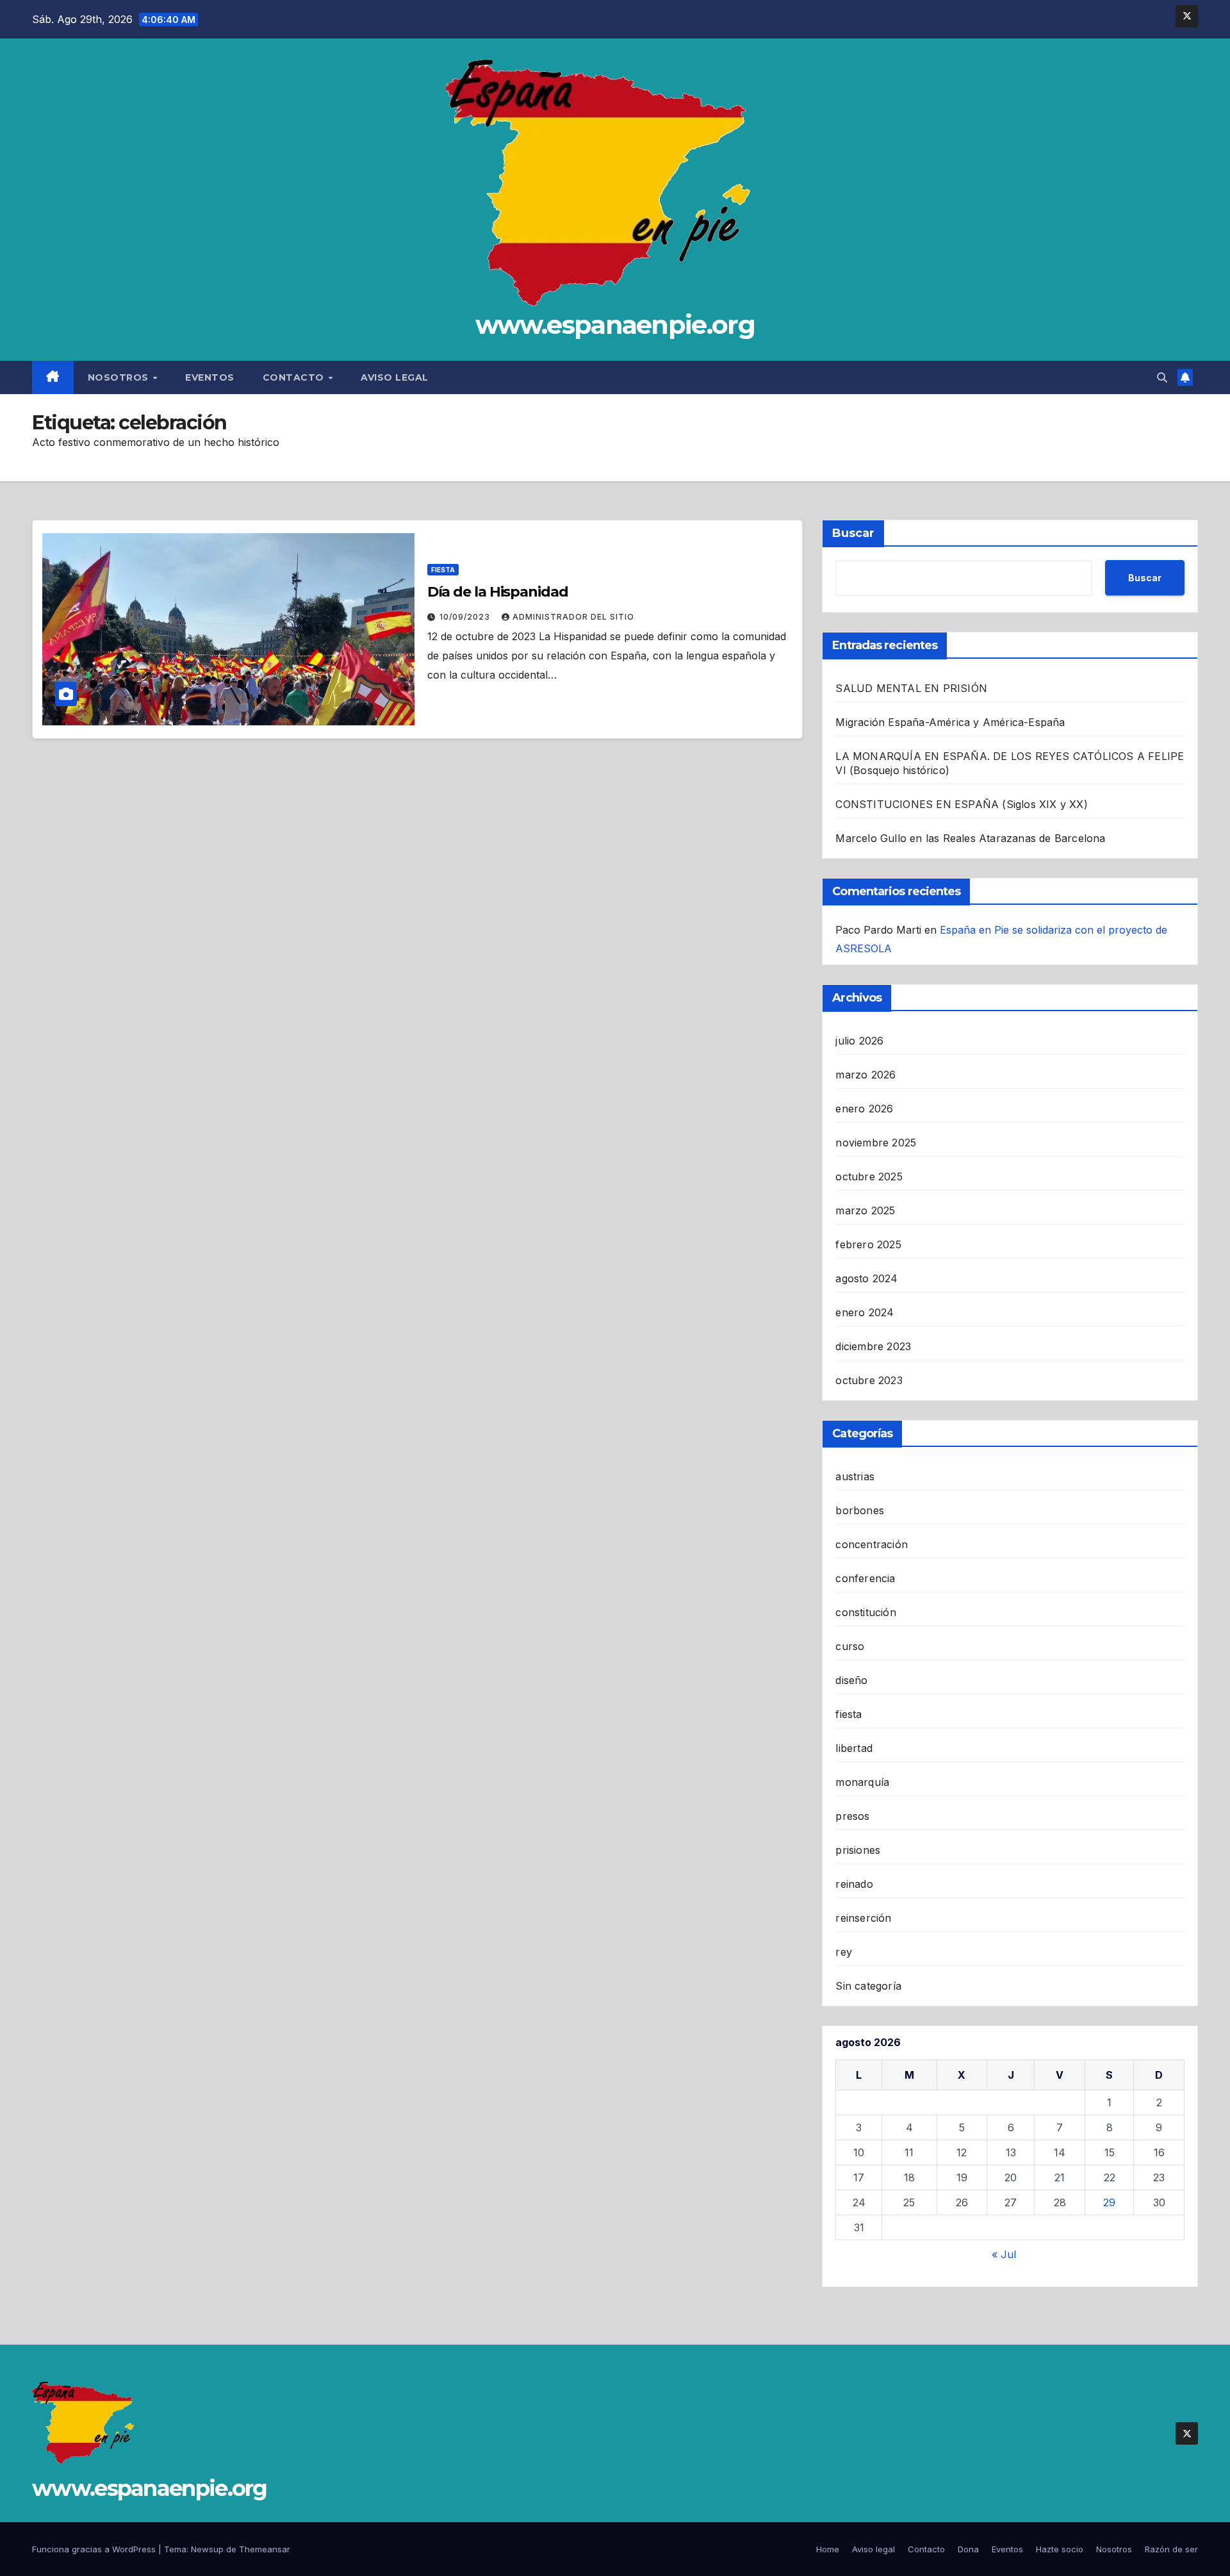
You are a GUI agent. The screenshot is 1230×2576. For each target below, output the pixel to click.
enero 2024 (865, 1312)
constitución (865, 1612)
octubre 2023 (869, 1380)
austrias (855, 1476)
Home (828, 2549)
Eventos (210, 377)
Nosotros (120, 377)
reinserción (863, 1918)
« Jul (1004, 2254)
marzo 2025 (865, 1210)
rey (844, 1952)
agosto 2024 (866, 1278)
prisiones (858, 1850)
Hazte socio (1060, 2549)
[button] (1162, 377)
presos (852, 1816)
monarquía (862, 1782)
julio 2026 (859, 1041)
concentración (872, 1544)
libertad (854, 1748)
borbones (860, 1510)
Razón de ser (1171, 2549)
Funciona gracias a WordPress (95, 2549)
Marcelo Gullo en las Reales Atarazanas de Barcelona (970, 838)
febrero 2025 (868, 1244)
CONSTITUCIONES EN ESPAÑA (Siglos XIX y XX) (961, 804)
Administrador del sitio (573, 617)
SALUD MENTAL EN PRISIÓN (911, 688)
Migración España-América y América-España (950, 722)
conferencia (865, 1578)
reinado (854, 1884)
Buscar (853, 533)
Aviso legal (395, 377)
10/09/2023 (466, 617)
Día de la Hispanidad (498, 592)
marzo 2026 (865, 1075)
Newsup (207, 2549)
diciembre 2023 (873, 1346)
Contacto (295, 377)
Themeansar (265, 2549)
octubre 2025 (869, 1177)
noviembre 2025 (876, 1143)
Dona (968, 2549)
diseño (851, 1680)
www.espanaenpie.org (615, 325)
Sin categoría (868, 1986)
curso (850, 1646)
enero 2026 (864, 1109)
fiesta (443, 570)
